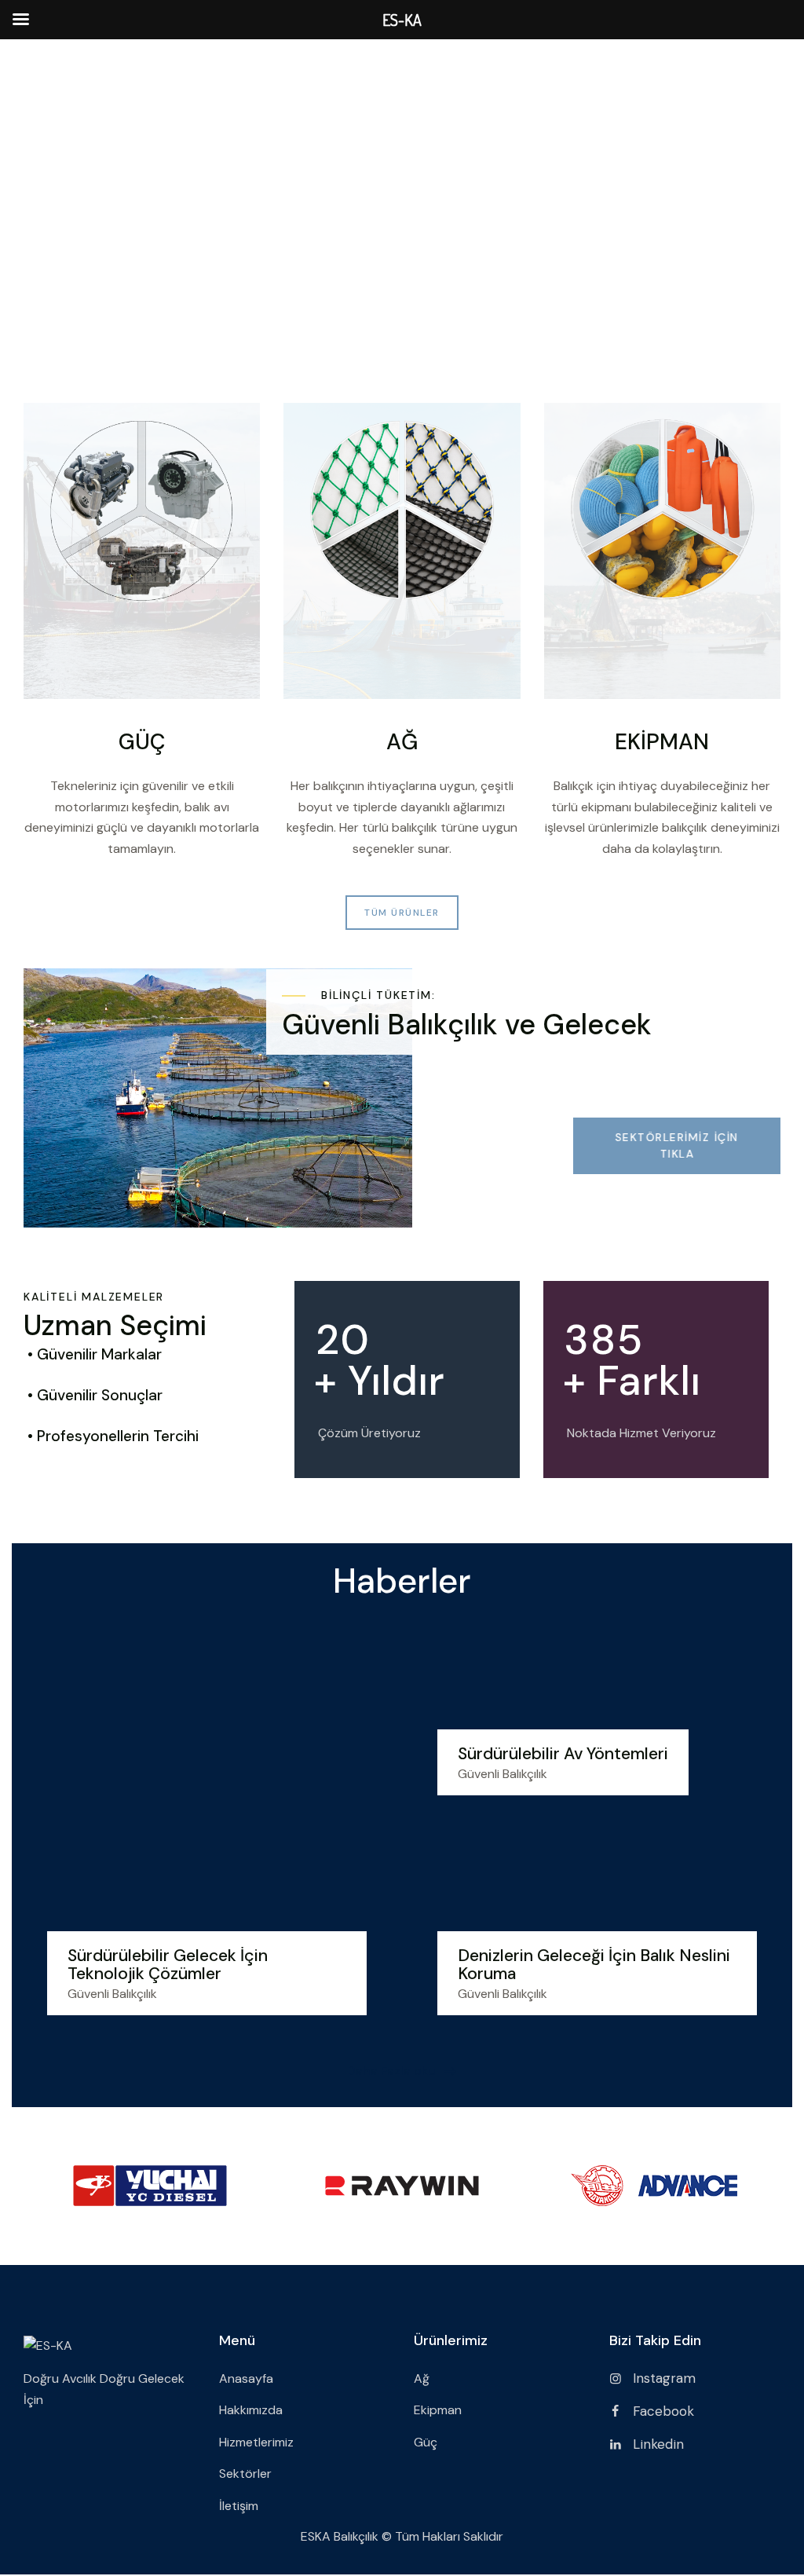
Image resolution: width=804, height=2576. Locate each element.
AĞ (402, 743)
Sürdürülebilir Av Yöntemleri (563, 1754)
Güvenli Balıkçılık (112, 1994)
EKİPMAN (662, 743)
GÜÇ (142, 743)
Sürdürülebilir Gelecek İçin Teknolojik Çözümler (168, 1965)
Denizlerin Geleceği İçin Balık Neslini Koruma (594, 1965)
